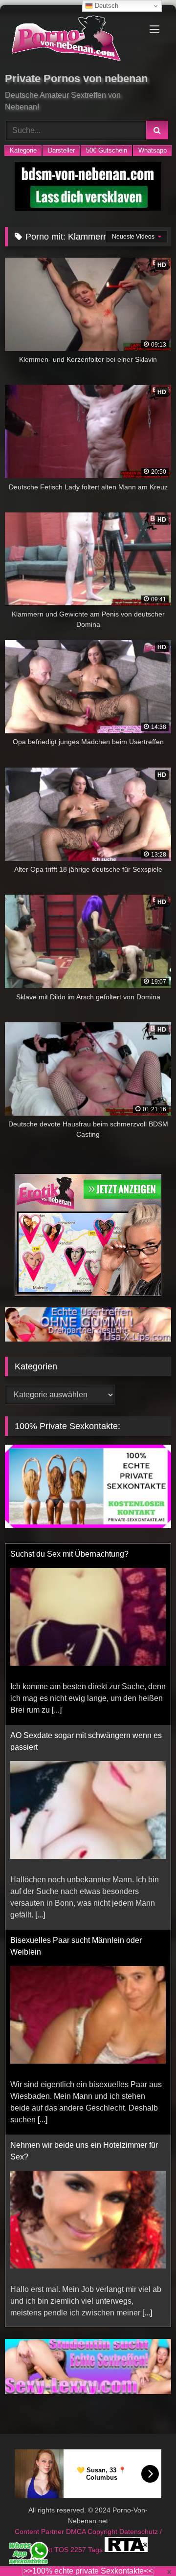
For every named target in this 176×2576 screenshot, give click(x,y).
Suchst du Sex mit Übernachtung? (69, 1554)
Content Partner (40, 2532)
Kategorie (23, 150)
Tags (96, 2550)
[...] (57, 1710)
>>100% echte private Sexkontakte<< (88, 2571)
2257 (79, 2550)
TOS (62, 2550)
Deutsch (106, 6)
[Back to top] (146, 2547)
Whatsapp (153, 150)
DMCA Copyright (93, 2532)
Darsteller (61, 150)
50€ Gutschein (107, 150)
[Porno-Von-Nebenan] (72, 40)
